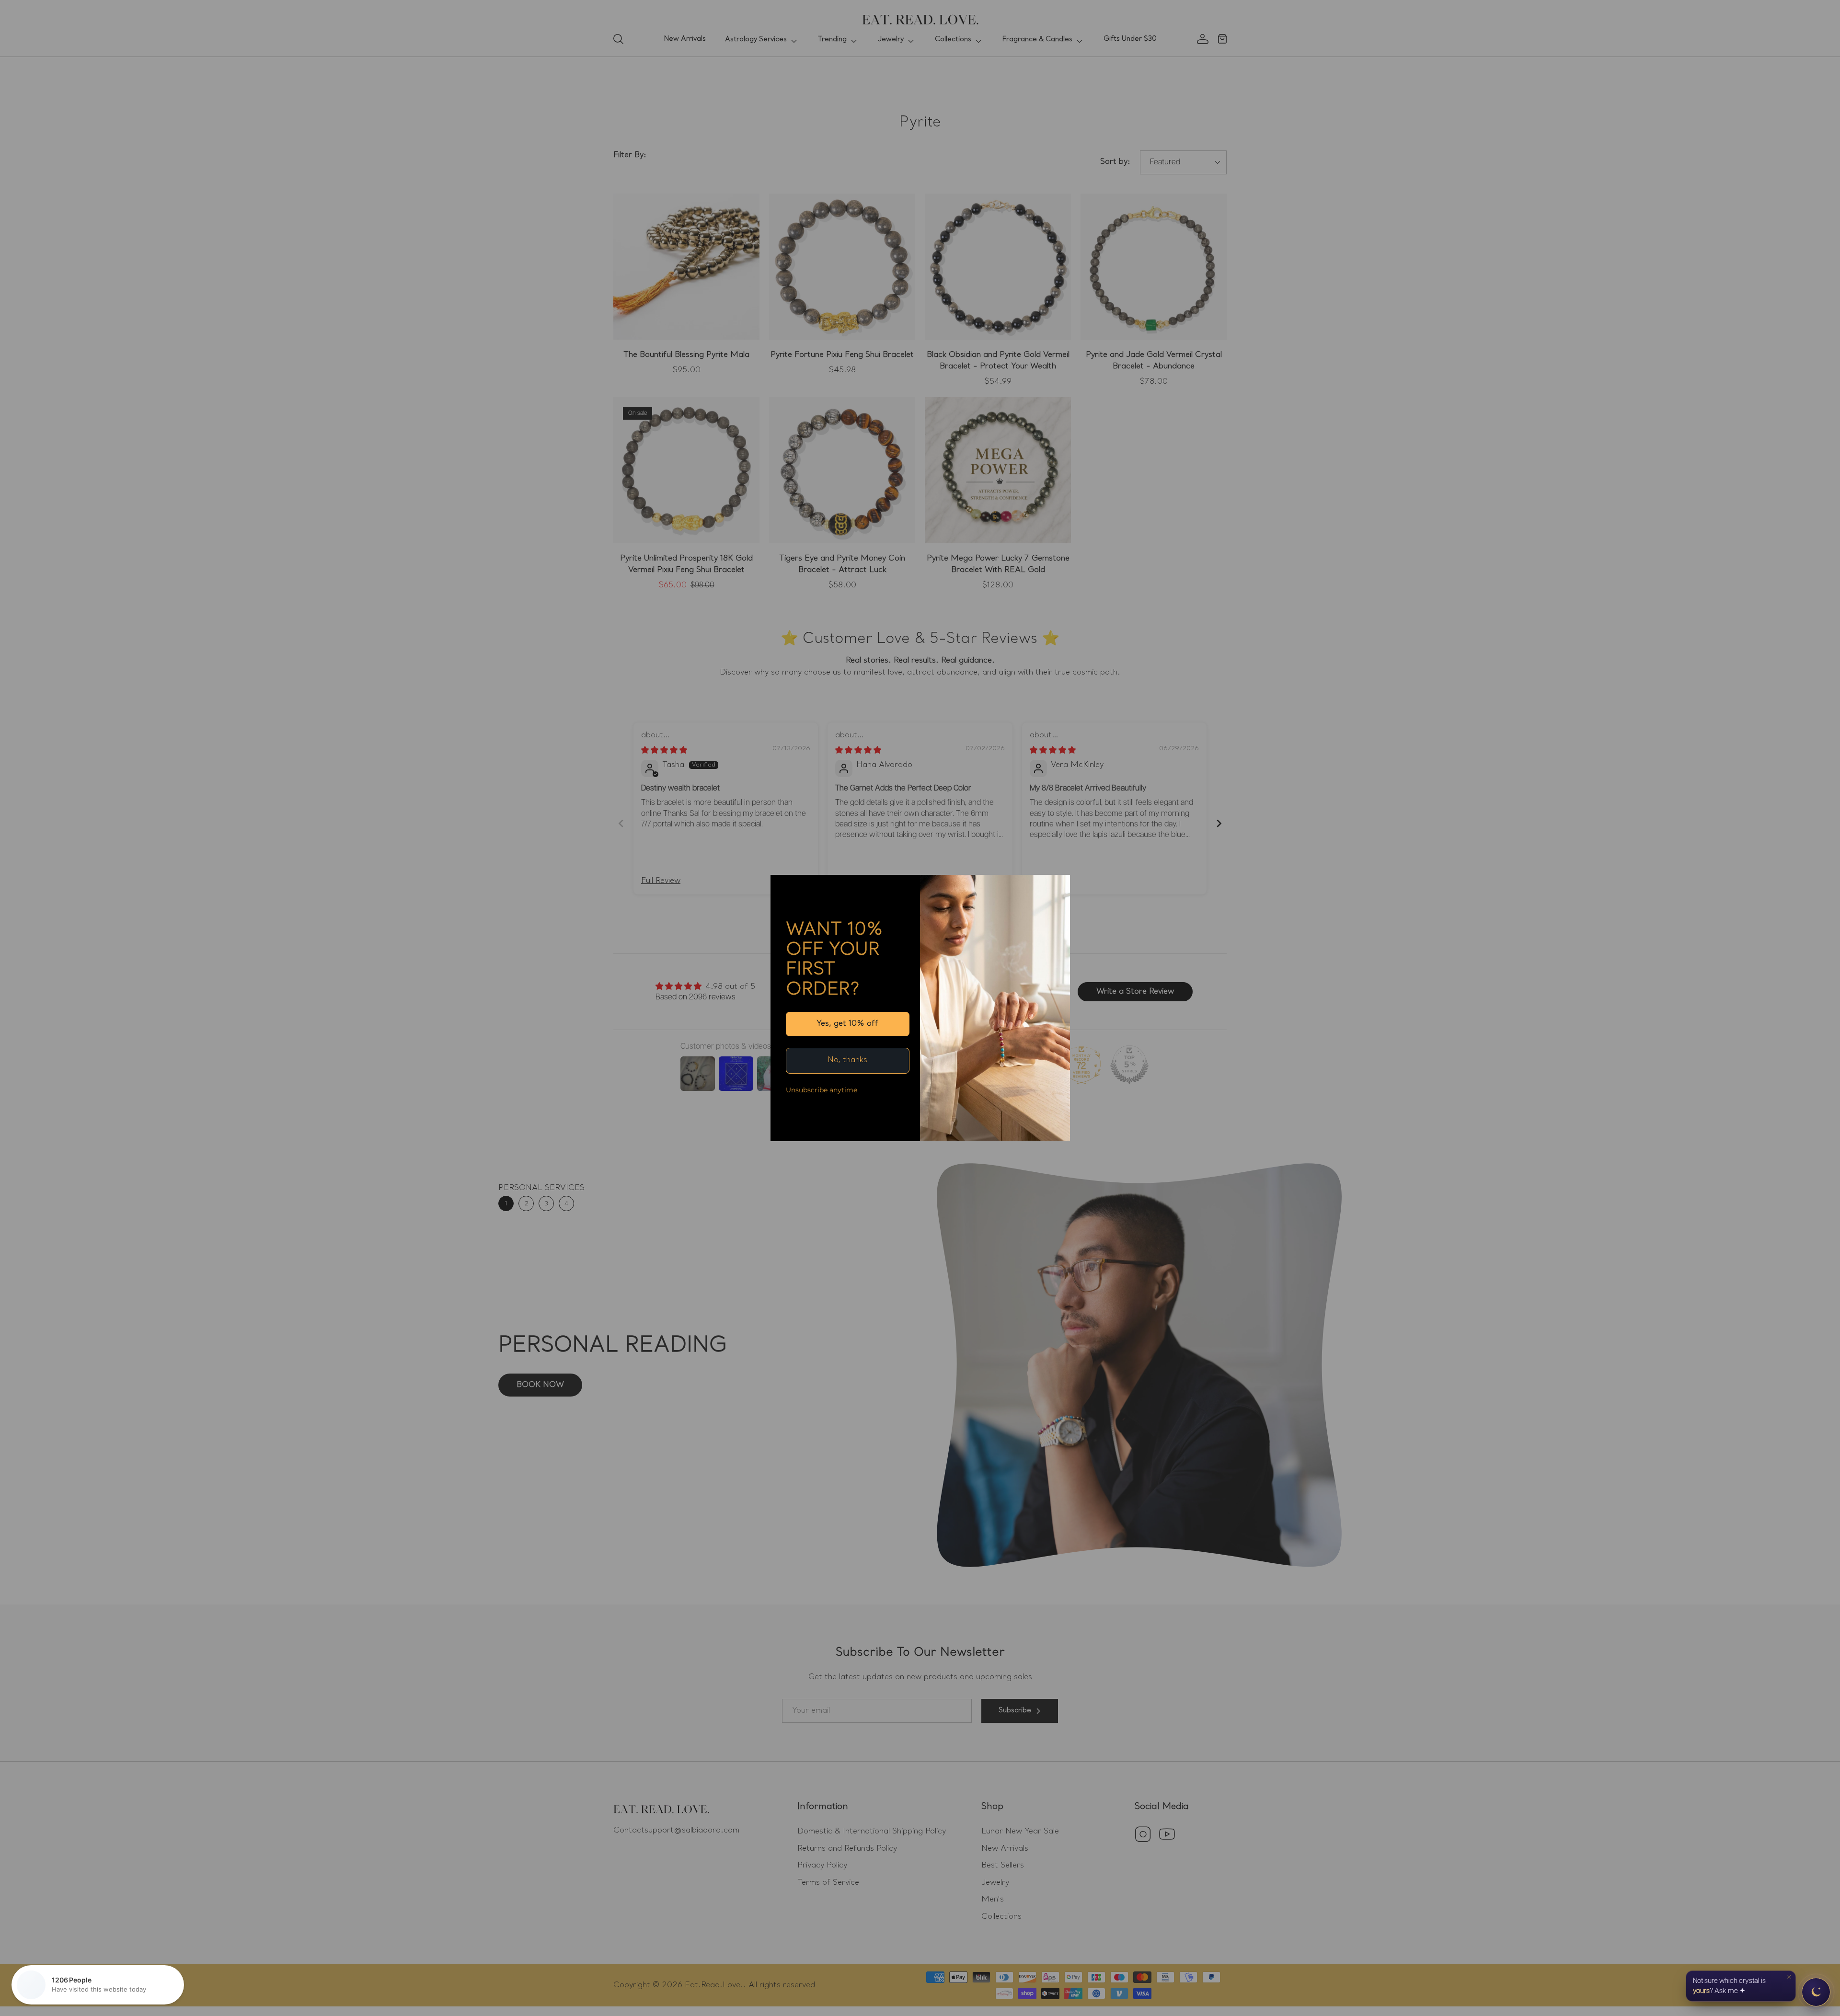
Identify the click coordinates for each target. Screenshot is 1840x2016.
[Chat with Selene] (1816, 1992)
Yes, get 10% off (847, 1024)
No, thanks (847, 1060)
